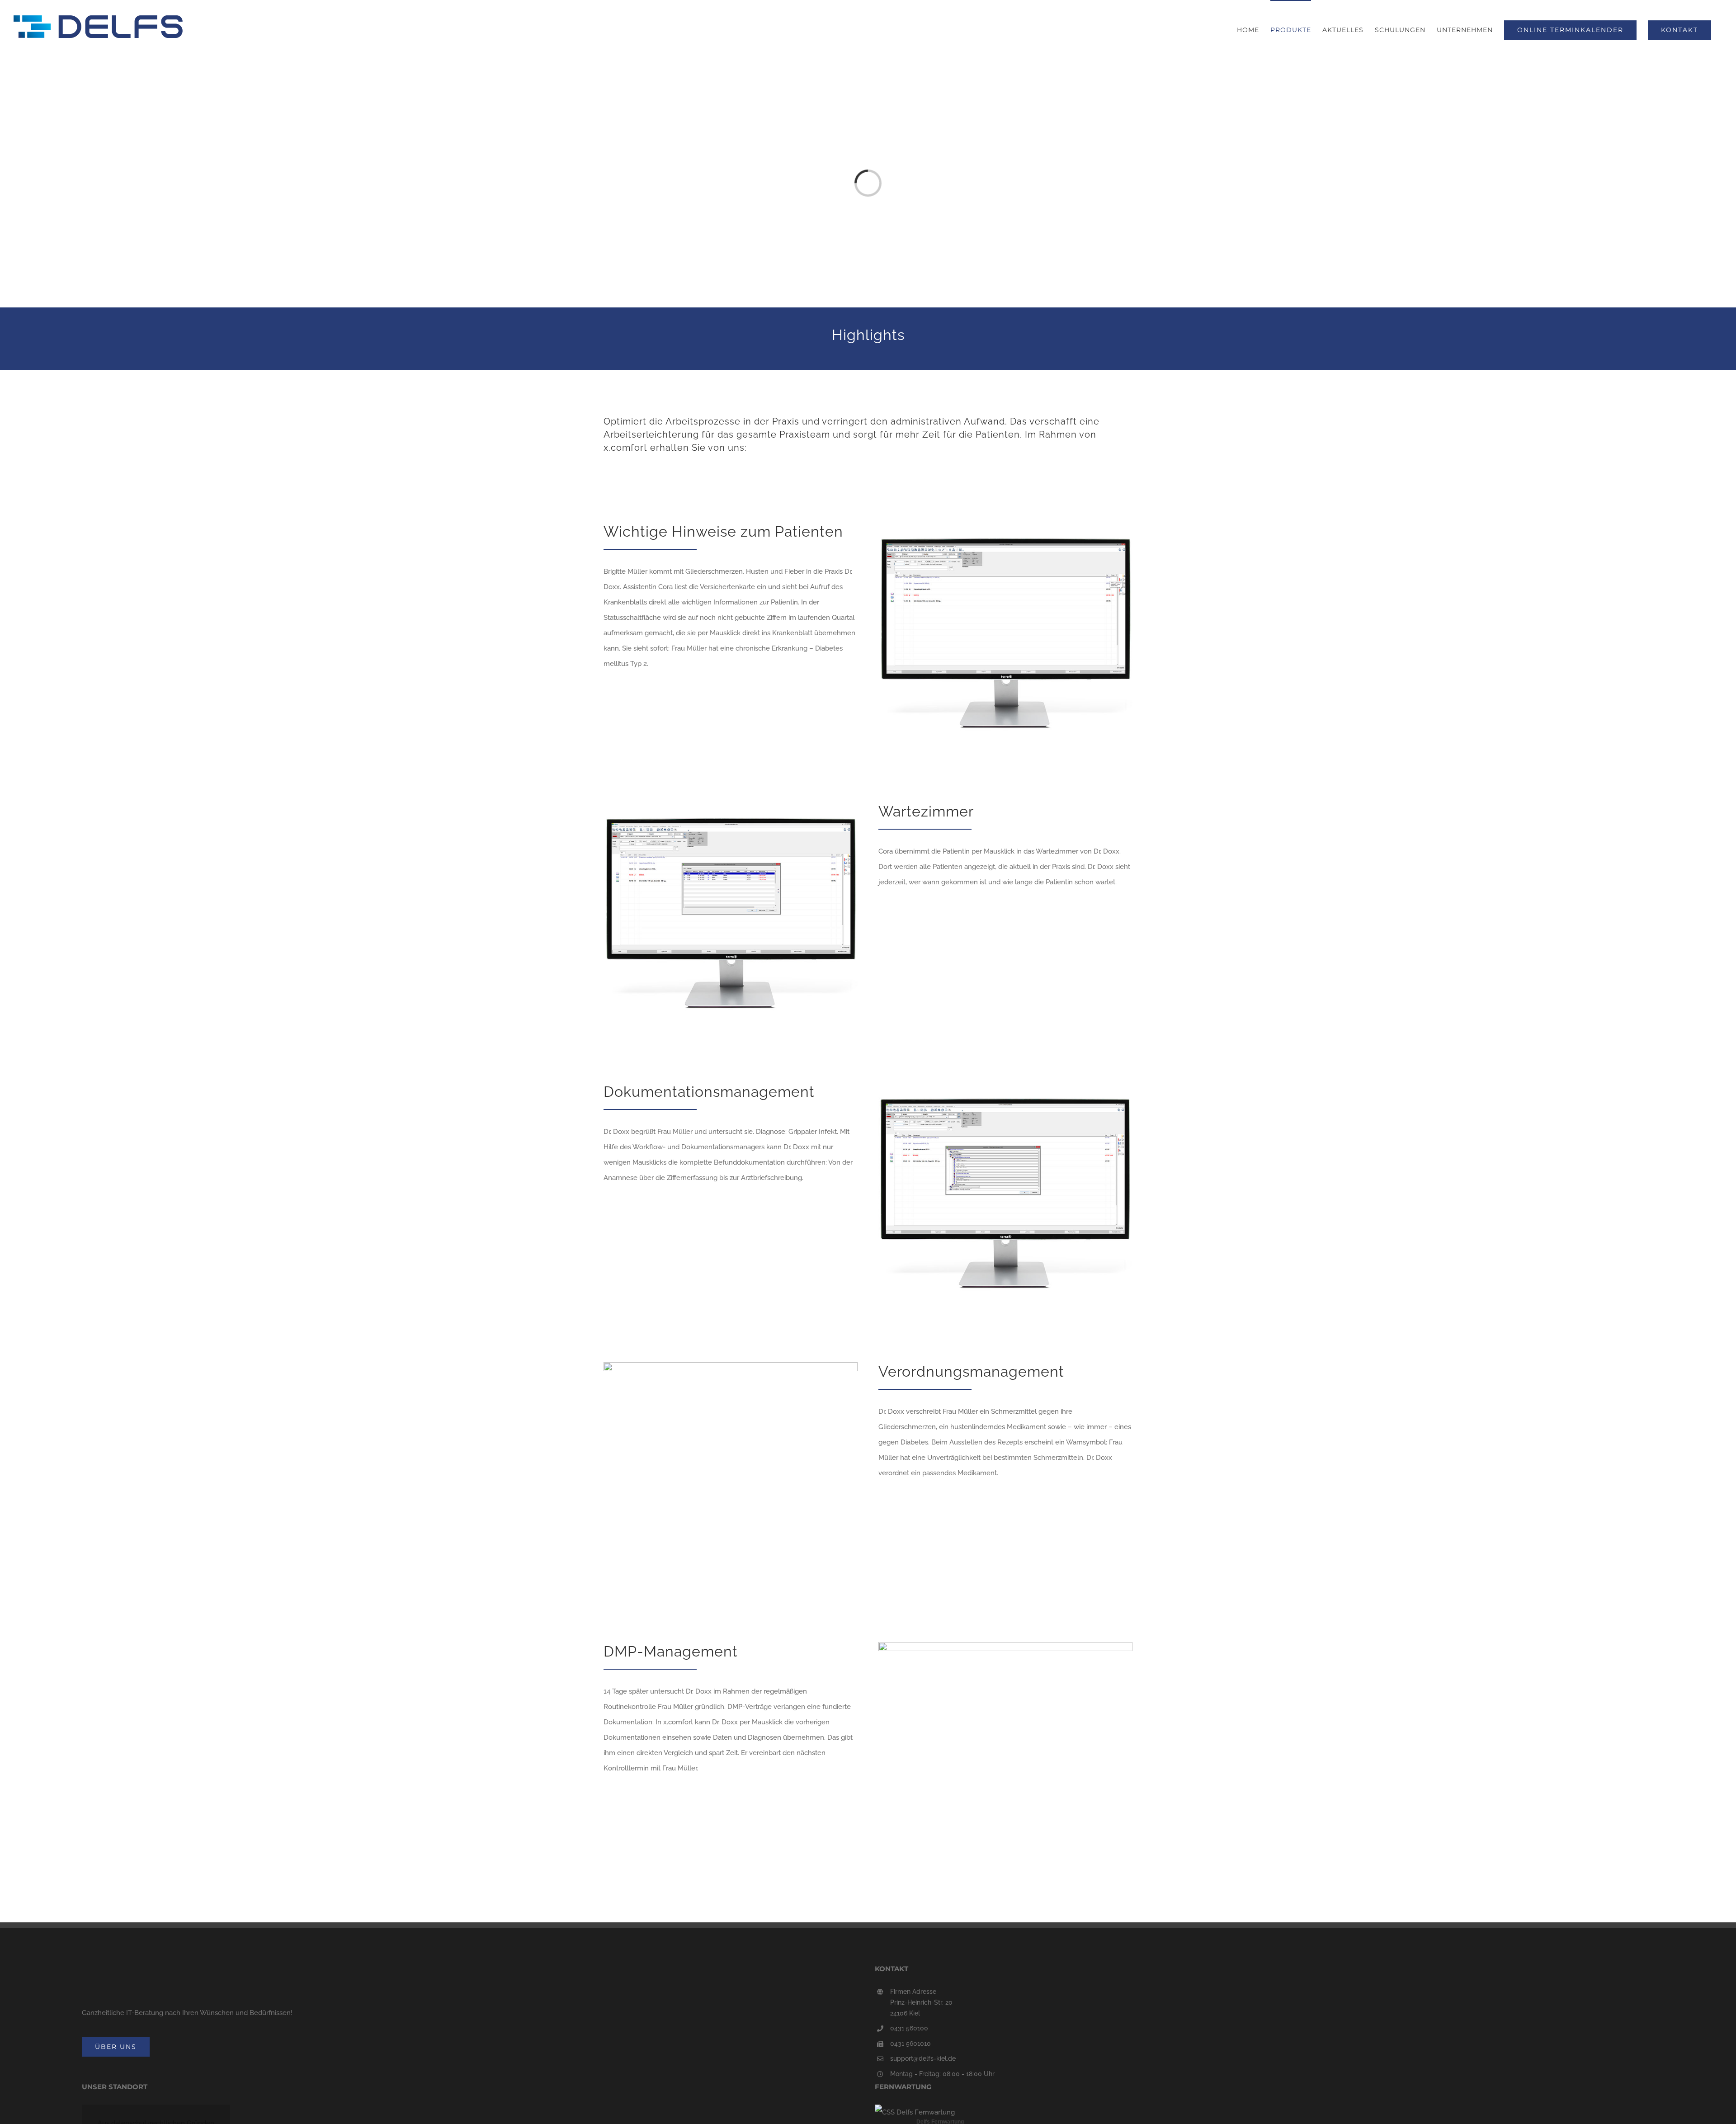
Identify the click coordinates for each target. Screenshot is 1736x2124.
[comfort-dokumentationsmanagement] (1005, 1086)
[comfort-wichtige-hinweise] (1005, 525)
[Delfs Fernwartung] (915, 2112)
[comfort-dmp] (1005, 1645)
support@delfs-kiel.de (923, 2058)
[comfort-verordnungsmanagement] (731, 1365)
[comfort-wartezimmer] (731, 805)
